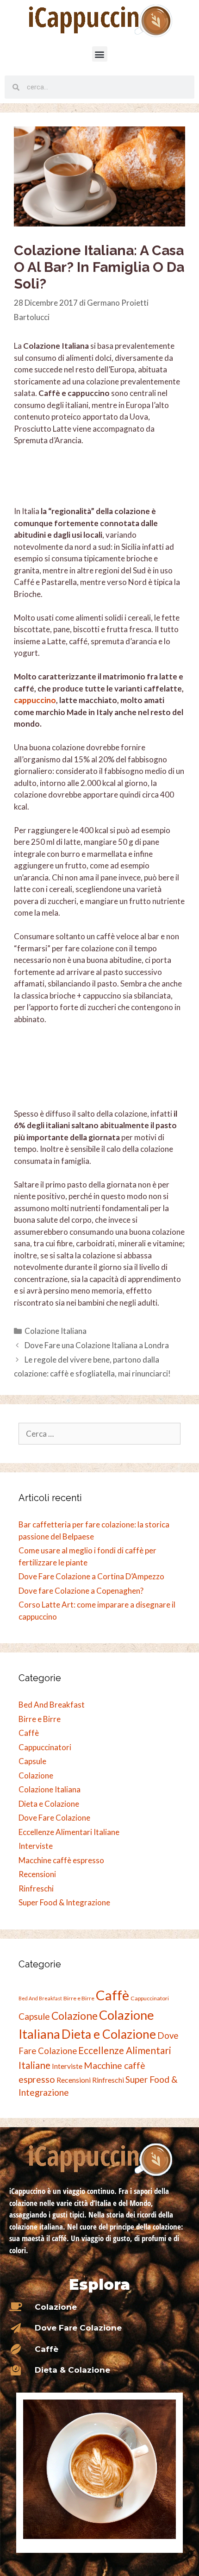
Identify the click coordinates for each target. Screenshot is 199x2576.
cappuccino (35, 700)
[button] (100, 54)
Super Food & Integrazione (64, 1902)
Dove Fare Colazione (54, 1818)
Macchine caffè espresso (61, 1860)
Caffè (29, 1733)
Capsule (32, 1761)
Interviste (36, 1846)
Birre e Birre (40, 1719)
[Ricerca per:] (99, 1434)
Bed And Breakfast (52, 1705)
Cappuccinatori (45, 1747)
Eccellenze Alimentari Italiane (69, 1832)
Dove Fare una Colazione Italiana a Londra (97, 1345)
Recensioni (37, 1874)
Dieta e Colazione (49, 1804)
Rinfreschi (36, 1888)
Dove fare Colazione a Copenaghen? (81, 1591)
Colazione (36, 1775)
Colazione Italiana (56, 1331)
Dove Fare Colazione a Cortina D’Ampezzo (91, 1576)
